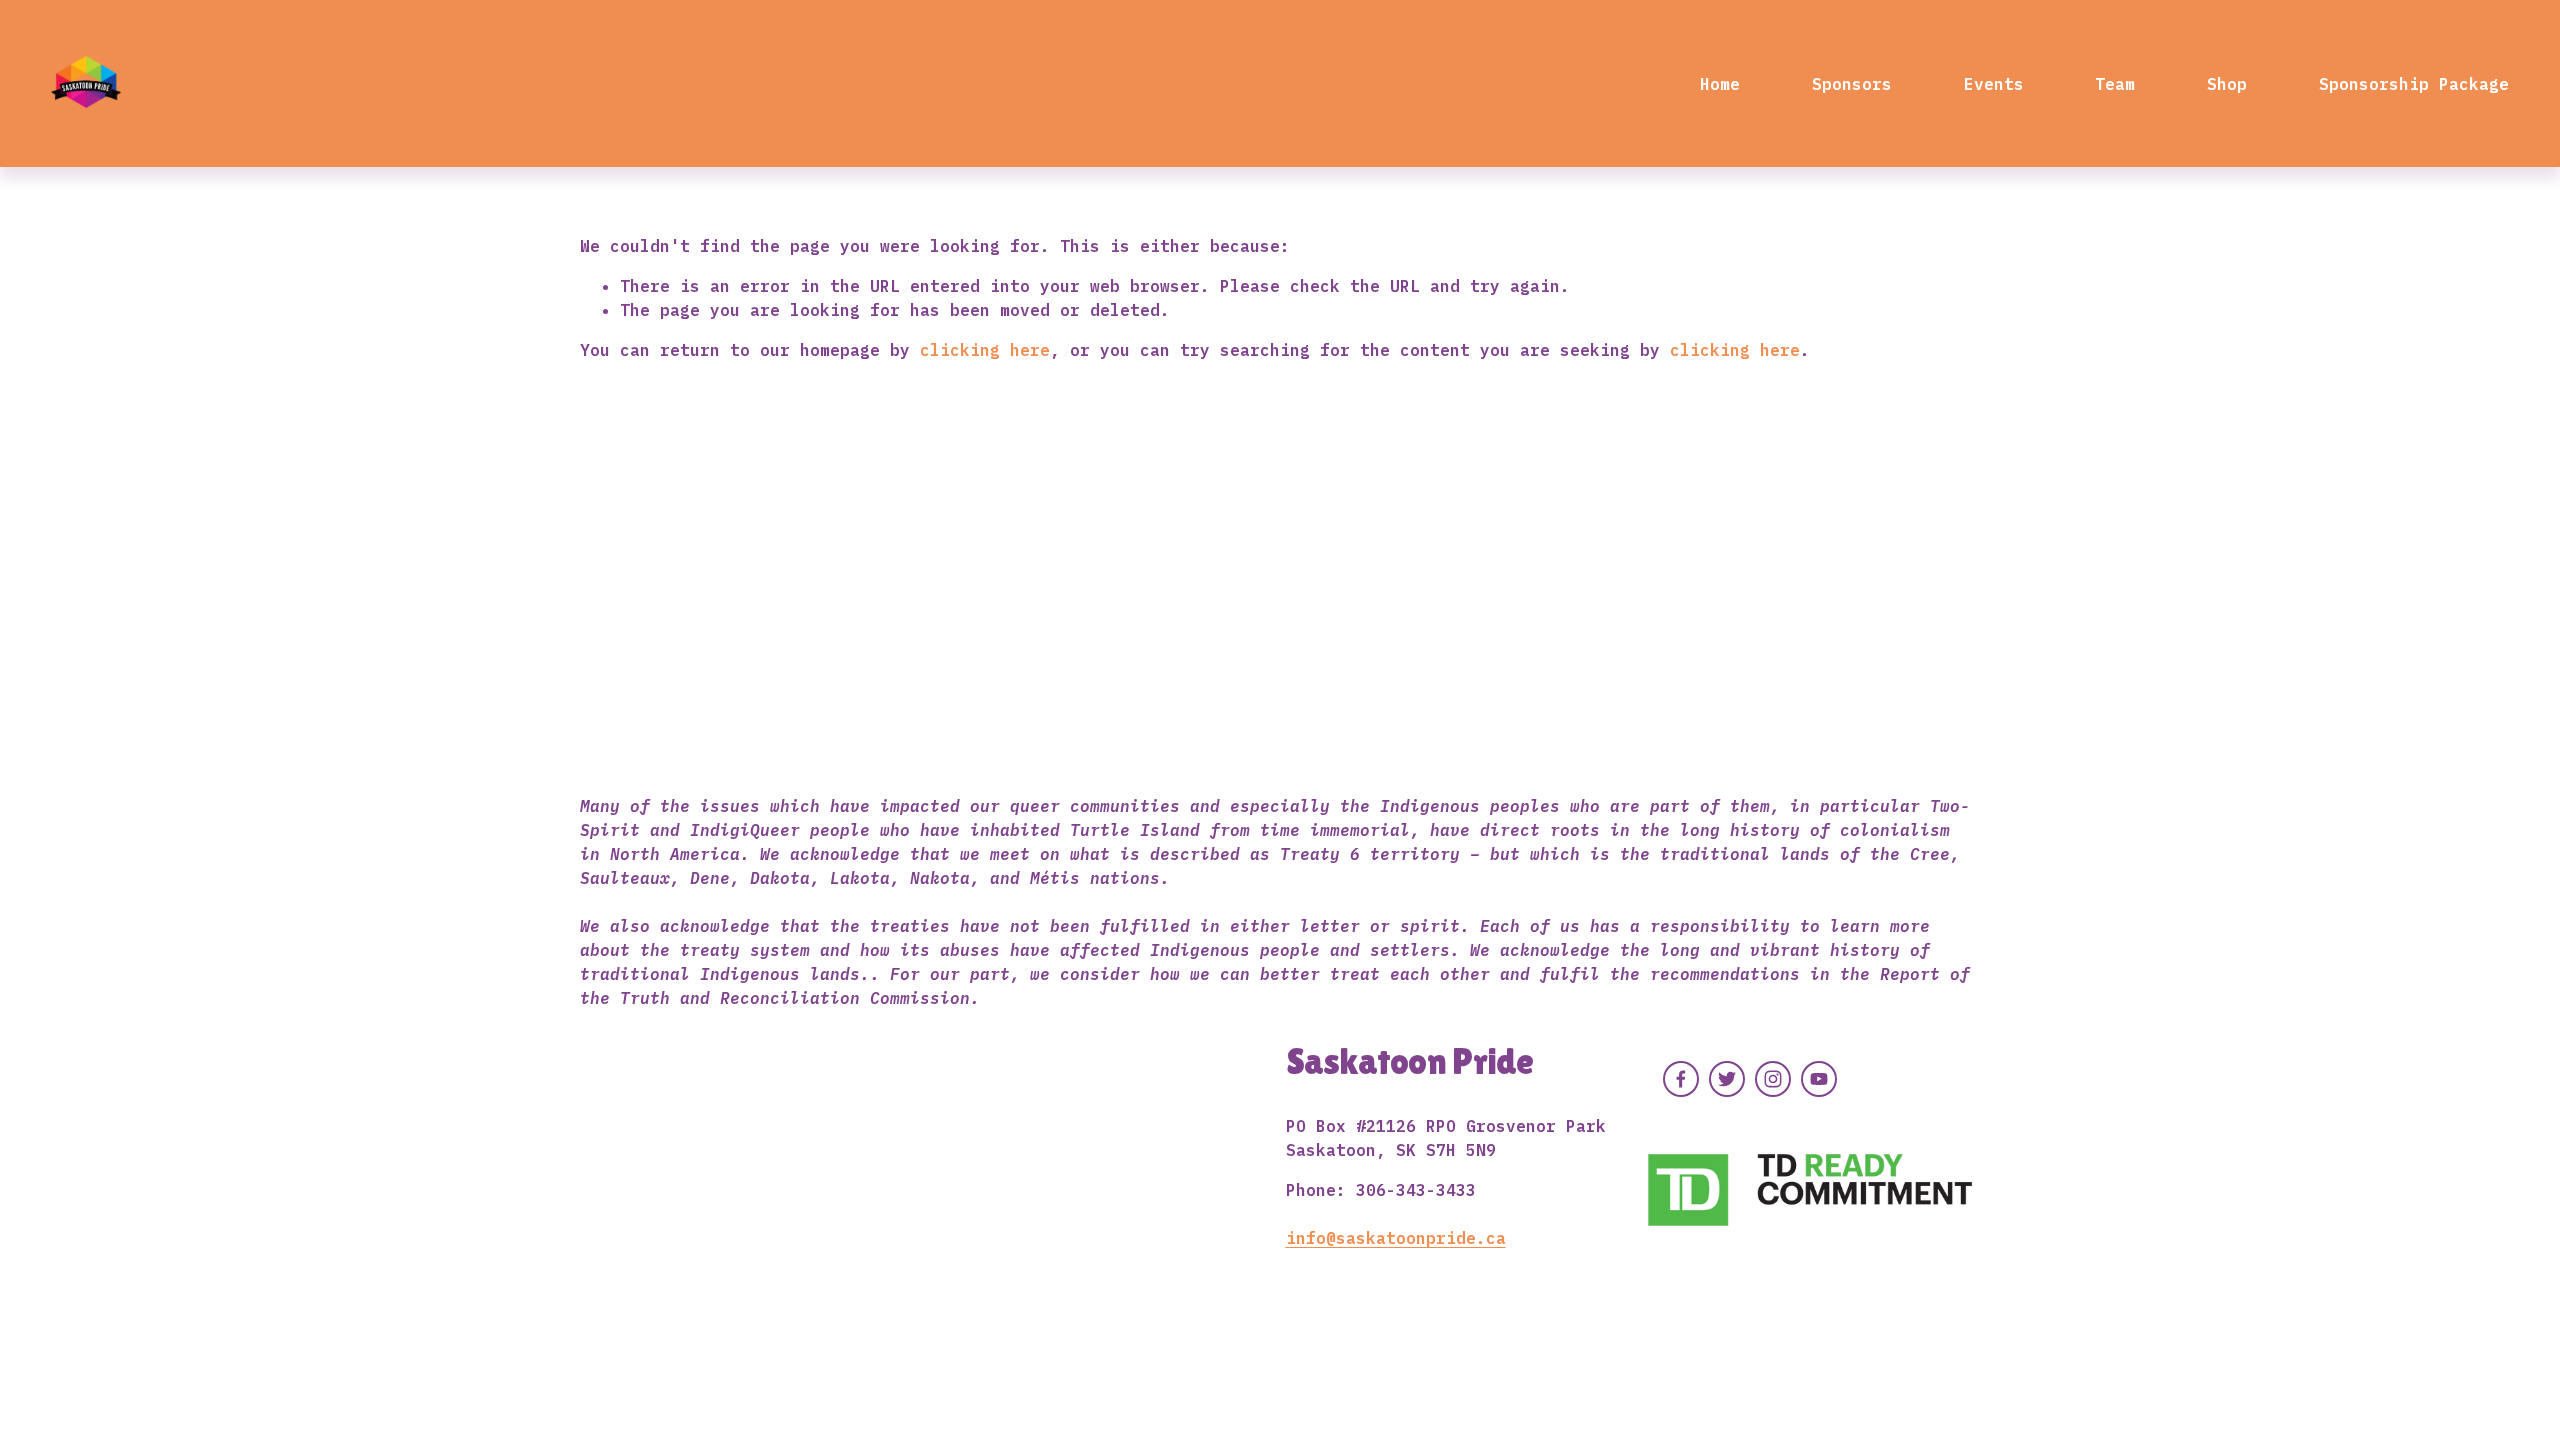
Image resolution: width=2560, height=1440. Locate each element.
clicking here (985, 350)
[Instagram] (1773, 1079)
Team (2115, 84)
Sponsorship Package (2414, 84)
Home (1720, 84)
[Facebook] (1681, 1079)
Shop (2227, 84)
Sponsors (1852, 84)
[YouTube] (1819, 1079)
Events (1994, 84)
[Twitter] (1727, 1079)
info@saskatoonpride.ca (1396, 1238)
